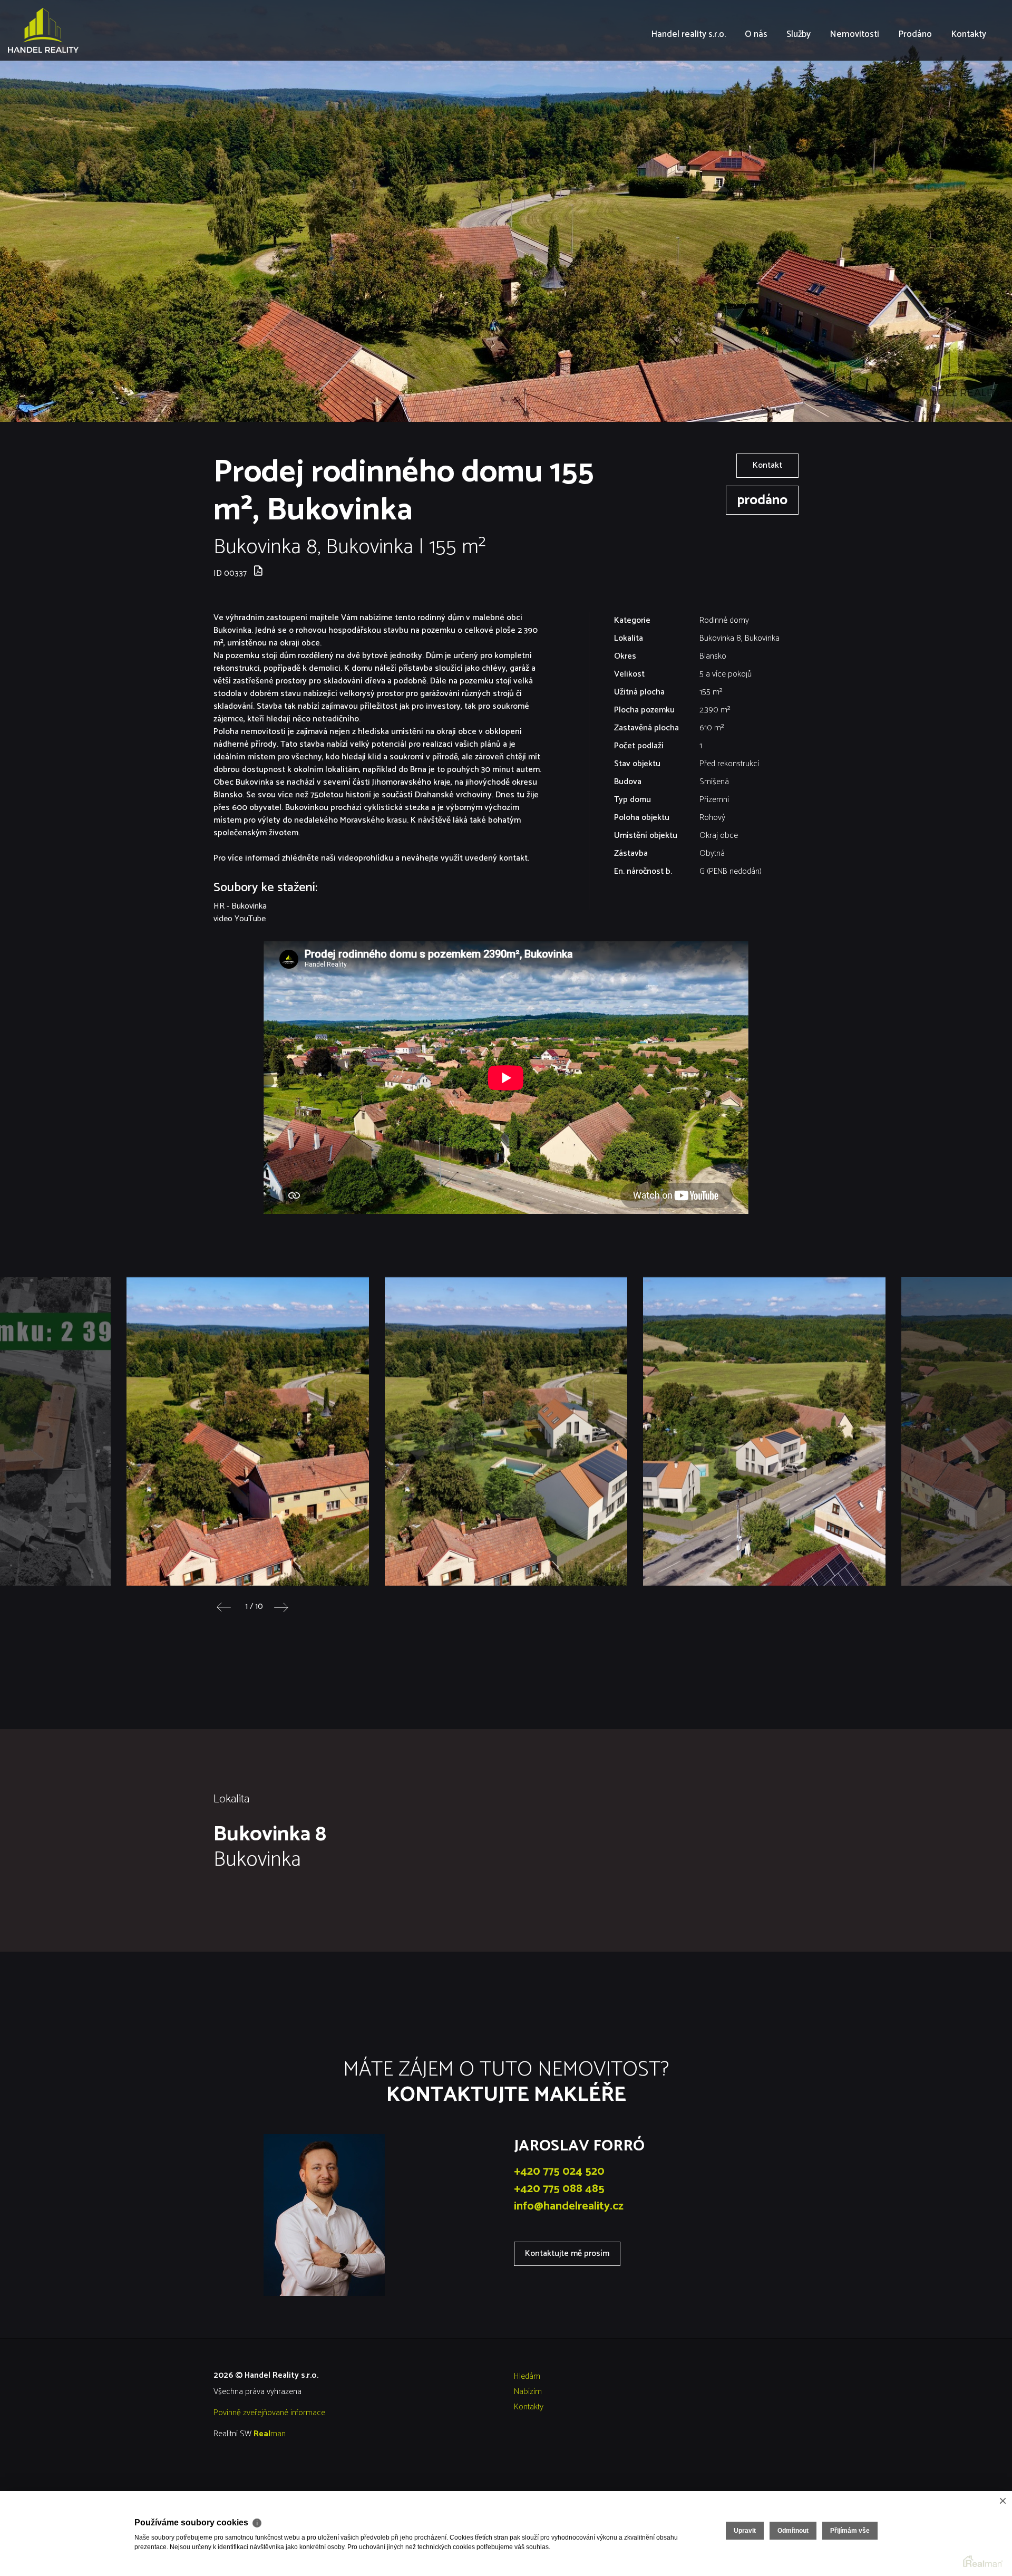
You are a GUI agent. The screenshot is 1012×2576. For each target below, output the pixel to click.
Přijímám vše (850, 2531)
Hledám (527, 2376)
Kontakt (767, 465)
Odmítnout (793, 2531)
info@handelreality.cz (569, 2206)
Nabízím (528, 2392)
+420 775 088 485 (559, 2189)
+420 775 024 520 (559, 2172)
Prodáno (915, 95)
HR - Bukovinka (240, 906)
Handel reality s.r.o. (688, 95)
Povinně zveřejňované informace (269, 2413)
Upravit (745, 2531)
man (270, 2434)
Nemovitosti (854, 95)
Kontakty (969, 95)
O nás (756, 95)
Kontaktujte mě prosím (567, 2254)
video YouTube (240, 919)
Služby (799, 95)
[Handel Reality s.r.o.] (87, 30)
